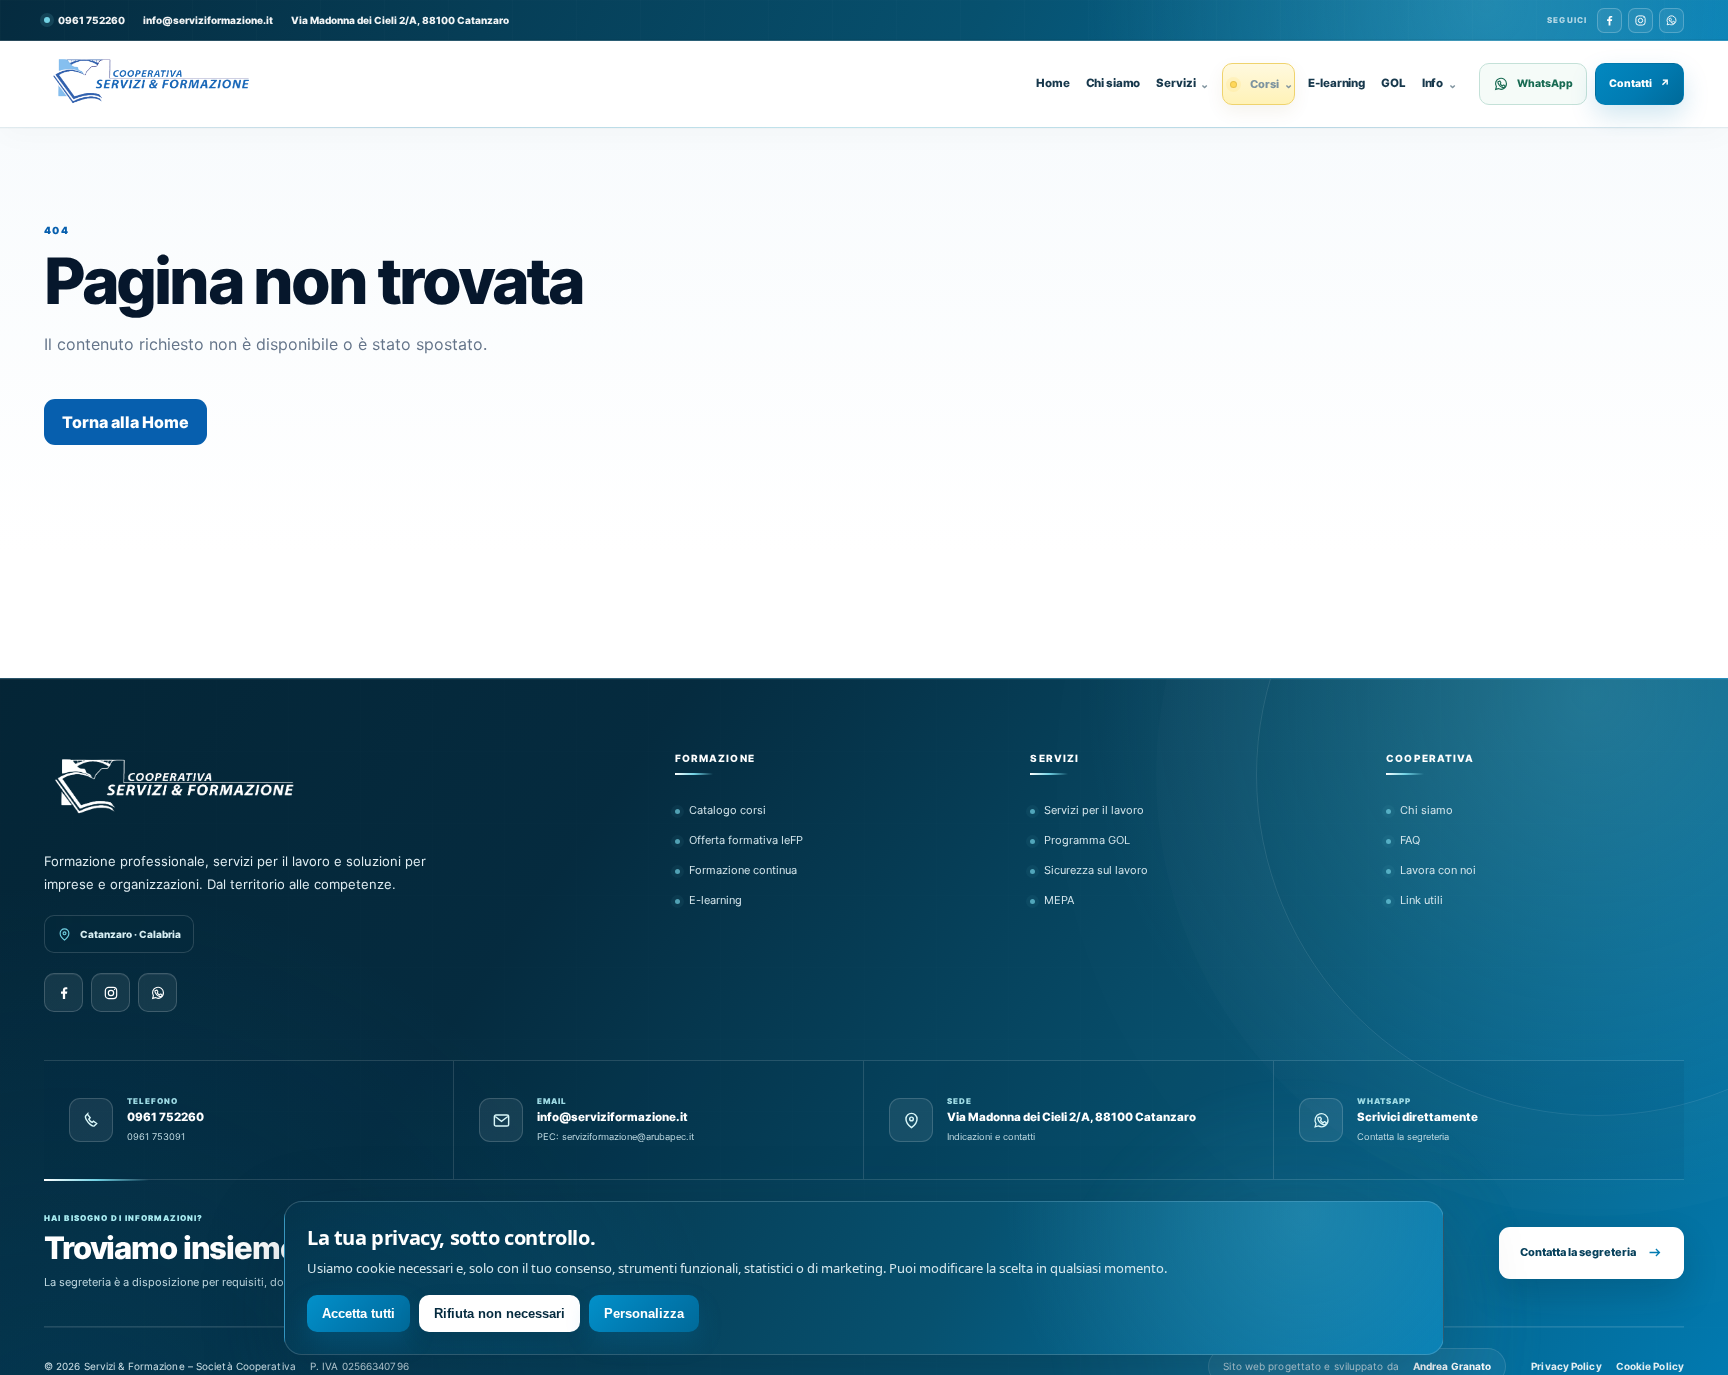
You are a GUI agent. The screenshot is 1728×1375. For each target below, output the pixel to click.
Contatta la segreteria (1578, 1252)
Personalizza (644, 1313)
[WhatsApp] (1671, 20)
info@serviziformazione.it (208, 20)
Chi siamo (1113, 83)
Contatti (1639, 83)
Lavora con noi (1438, 870)
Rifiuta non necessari (499, 1313)
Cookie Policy (1650, 1366)
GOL (1393, 83)
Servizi (1182, 83)
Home (1052, 83)
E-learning (1336, 83)
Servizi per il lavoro (1094, 810)
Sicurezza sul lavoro (1096, 870)
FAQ (1410, 840)
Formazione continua (743, 870)
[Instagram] (1640, 20)
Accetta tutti (358, 1313)
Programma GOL (1087, 840)
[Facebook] (1609, 20)
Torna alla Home (125, 422)
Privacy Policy (1566, 1366)
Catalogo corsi (727, 810)
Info (1439, 83)
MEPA (1059, 900)
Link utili (1421, 900)
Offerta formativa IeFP (746, 840)
